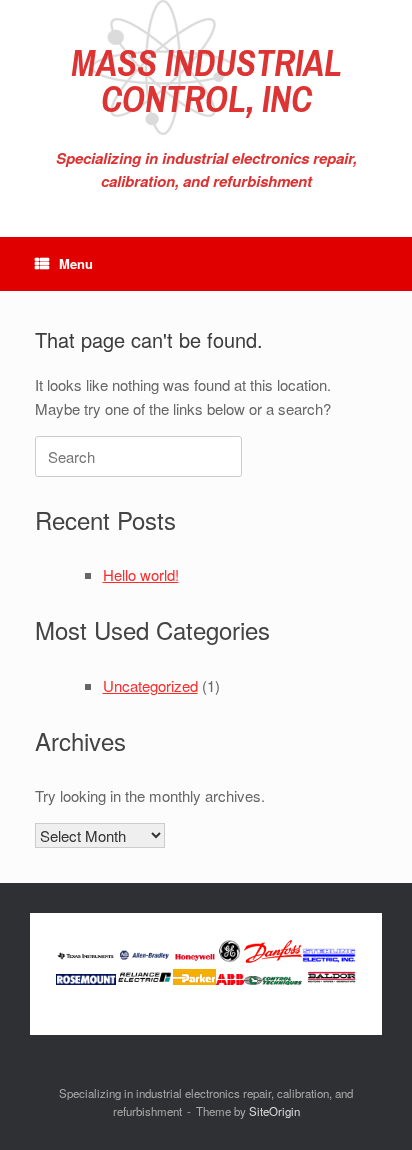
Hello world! (141, 574)
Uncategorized (150, 685)
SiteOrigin (274, 1111)
